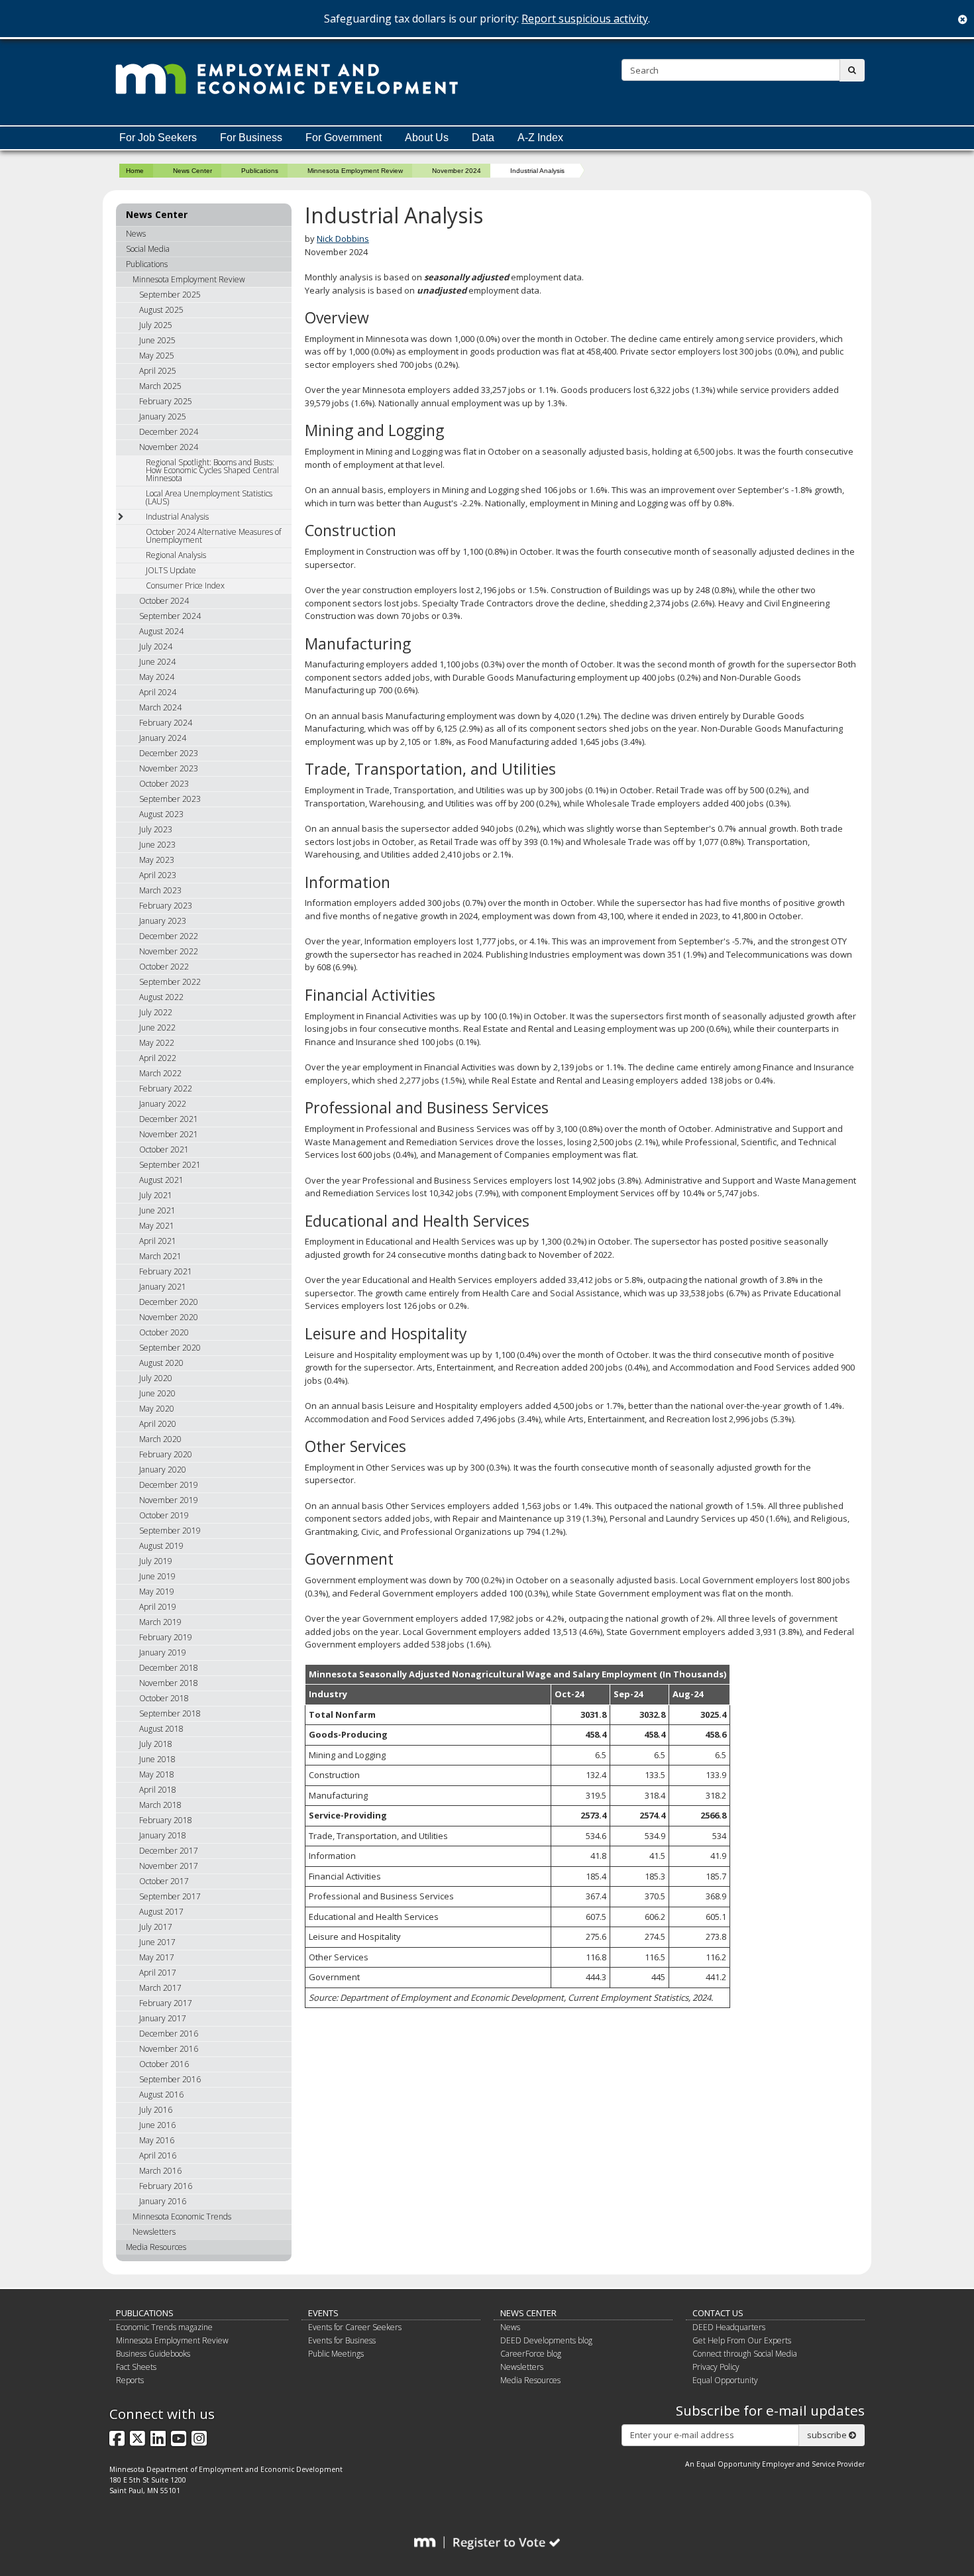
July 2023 (156, 829)
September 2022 (170, 982)
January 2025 (163, 417)
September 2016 (170, 2079)
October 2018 (164, 1698)
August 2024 (161, 631)
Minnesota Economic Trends (182, 2216)
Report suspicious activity (585, 19)
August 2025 (161, 310)
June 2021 (157, 1210)
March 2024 (160, 707)
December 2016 (169, 2034)
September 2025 (170, 295)
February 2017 (166, 2003)
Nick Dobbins (343, 239)
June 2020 (157, 1393)
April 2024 (158, 692)
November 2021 (169, 1134)
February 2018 (166, 1820)
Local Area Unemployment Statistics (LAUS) (209, 497)
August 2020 (161, 1363)
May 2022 (157, 1043)
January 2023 (163, 921)
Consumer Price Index (185, 586)
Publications (260, 171)
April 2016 (158, 2156)
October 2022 (164, 967)
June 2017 (157, 1942)
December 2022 (169, 936)
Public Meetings (336, 2354)
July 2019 (156, 1561)
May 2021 (157, 1226)
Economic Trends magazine (164, 2327)
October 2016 (164, 2064)
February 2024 (166, 723)
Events (323, 2313)
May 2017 (157, 1957)
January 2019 (163, 1652)
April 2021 (158, 1241)
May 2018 (157, 1774)
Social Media (148, 249)
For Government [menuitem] (344, 138)
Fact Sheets (136, 2367)
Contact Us (718, 2313)
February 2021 (166, 1271)
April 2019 (158, 1607)
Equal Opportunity (725, 2380)
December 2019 (169, 1485)
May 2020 (157, 1409)
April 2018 (158, 1790)
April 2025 (158, 371)
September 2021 (170, 1165)
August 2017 (161, 1912)
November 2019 (169, 1500)
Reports (130, 2380)
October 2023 (164, 784)
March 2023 (160, 890)
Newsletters (154, 2232)
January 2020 (163, 1470)
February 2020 (166, 1454)
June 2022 (157, 1028)
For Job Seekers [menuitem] (158, 138)
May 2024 (157, 677)
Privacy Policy (716, 2367)
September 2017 (170, 1896)
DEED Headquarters (729, 2327)
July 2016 (156, 2110)
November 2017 (169, 1866)
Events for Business (342, 2340)
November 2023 (169, 768)
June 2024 (157, 662)
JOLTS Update (171, 570)
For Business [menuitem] (251, 138)
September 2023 (170, 799)
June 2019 (157, 1576)
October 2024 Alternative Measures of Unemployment (213, 536)
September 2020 (170, 1348)
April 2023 (158, 875)
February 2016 (166, 2186)
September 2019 (170, 1531)
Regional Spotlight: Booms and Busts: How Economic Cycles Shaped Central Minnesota (212, 470)
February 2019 (166, 1637)
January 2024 (163, 738)
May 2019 (157, 1592)
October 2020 (164, 1332)
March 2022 (160, 1073)
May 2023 (157, 860)
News (136, 234)
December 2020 (169, 1302)
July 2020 (156, 1378)
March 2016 (160, 2171)
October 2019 (164, 1515)
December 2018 (169, 1668)
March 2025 (160, 386)
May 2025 (157, 356)
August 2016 (161, 2095)
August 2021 (161, 1180)
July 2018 (156, 1744)
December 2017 (169, 1851)
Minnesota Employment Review (355, 171)
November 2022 (169, 951)
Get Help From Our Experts (742, 2340)
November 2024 (457, 171)
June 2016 (157, 2125)
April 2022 (158, 1058)
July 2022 (156, 1012)
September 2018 (170, 1713)
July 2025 (156, 325)
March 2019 (160, 1622)
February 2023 (166, 906)
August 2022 (161, 997)
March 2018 (160, 1805)
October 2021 (164, 1149)
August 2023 (161, 814)
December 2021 (169, 1119)
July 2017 (156, 1927)
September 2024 (170, 616)
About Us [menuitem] (427, 138)
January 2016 (163, 2201)
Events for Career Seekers (355, 2327)
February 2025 (166, 401)
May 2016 (157, 2140)
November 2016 (169, 2049)
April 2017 (158, 1973)
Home (135, 171)
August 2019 (161, 1546)
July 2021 (156, 1195)
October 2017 (164, 1881)
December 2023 (169, 753)
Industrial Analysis (177, 517)
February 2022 (166, 1089)
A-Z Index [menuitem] (540, 138)
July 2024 (156, 646)
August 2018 (161, 1729)
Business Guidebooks (153, 2354)
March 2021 (160, 1256)
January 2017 (163, 2018)
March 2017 (160, 1988)
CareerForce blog (531, 2354)
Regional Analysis (176, 555)
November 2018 (169, 1683)
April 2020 (158, 1424)
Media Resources (156, 2247)
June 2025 (157, 340)
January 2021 (163, 1287)
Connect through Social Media (745, 2354)
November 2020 (169, 1317)
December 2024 (169, 432)
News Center (192, 171)
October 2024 (164, 601)
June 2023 (157, 845)
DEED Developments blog (546, 2340)
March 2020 (160, 1439)
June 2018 (157, 1759)
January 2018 (163, 1835)
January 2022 (163, 1104)
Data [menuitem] (483, 138)
